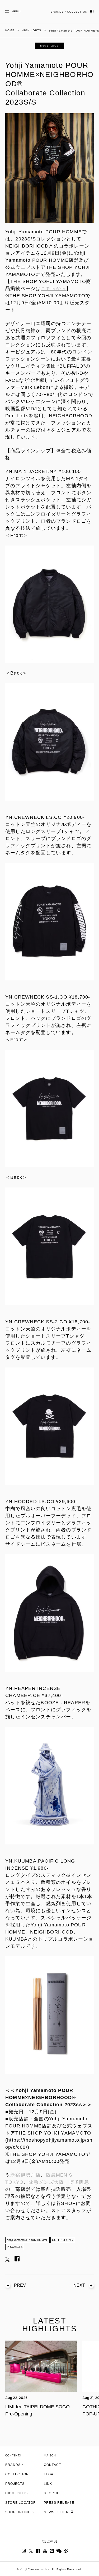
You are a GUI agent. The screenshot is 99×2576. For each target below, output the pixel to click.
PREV (20, 2285)
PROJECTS (15, 2247)
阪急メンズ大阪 (46, 2182)
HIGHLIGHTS (16, 2493)
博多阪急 (79, 2182)
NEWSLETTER (57, 2512)
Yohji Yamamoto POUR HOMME (27, 2240)
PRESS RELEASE (59, 2503)
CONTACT (52, 2465)
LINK (48, 2484)
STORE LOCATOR (21, 2503)
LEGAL (50, 2474)
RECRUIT (52, 2493)
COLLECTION (17, 2474)
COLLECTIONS (62, 2240)
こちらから (53, 289)
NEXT (79, 2285)
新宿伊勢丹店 (25, 2175)
